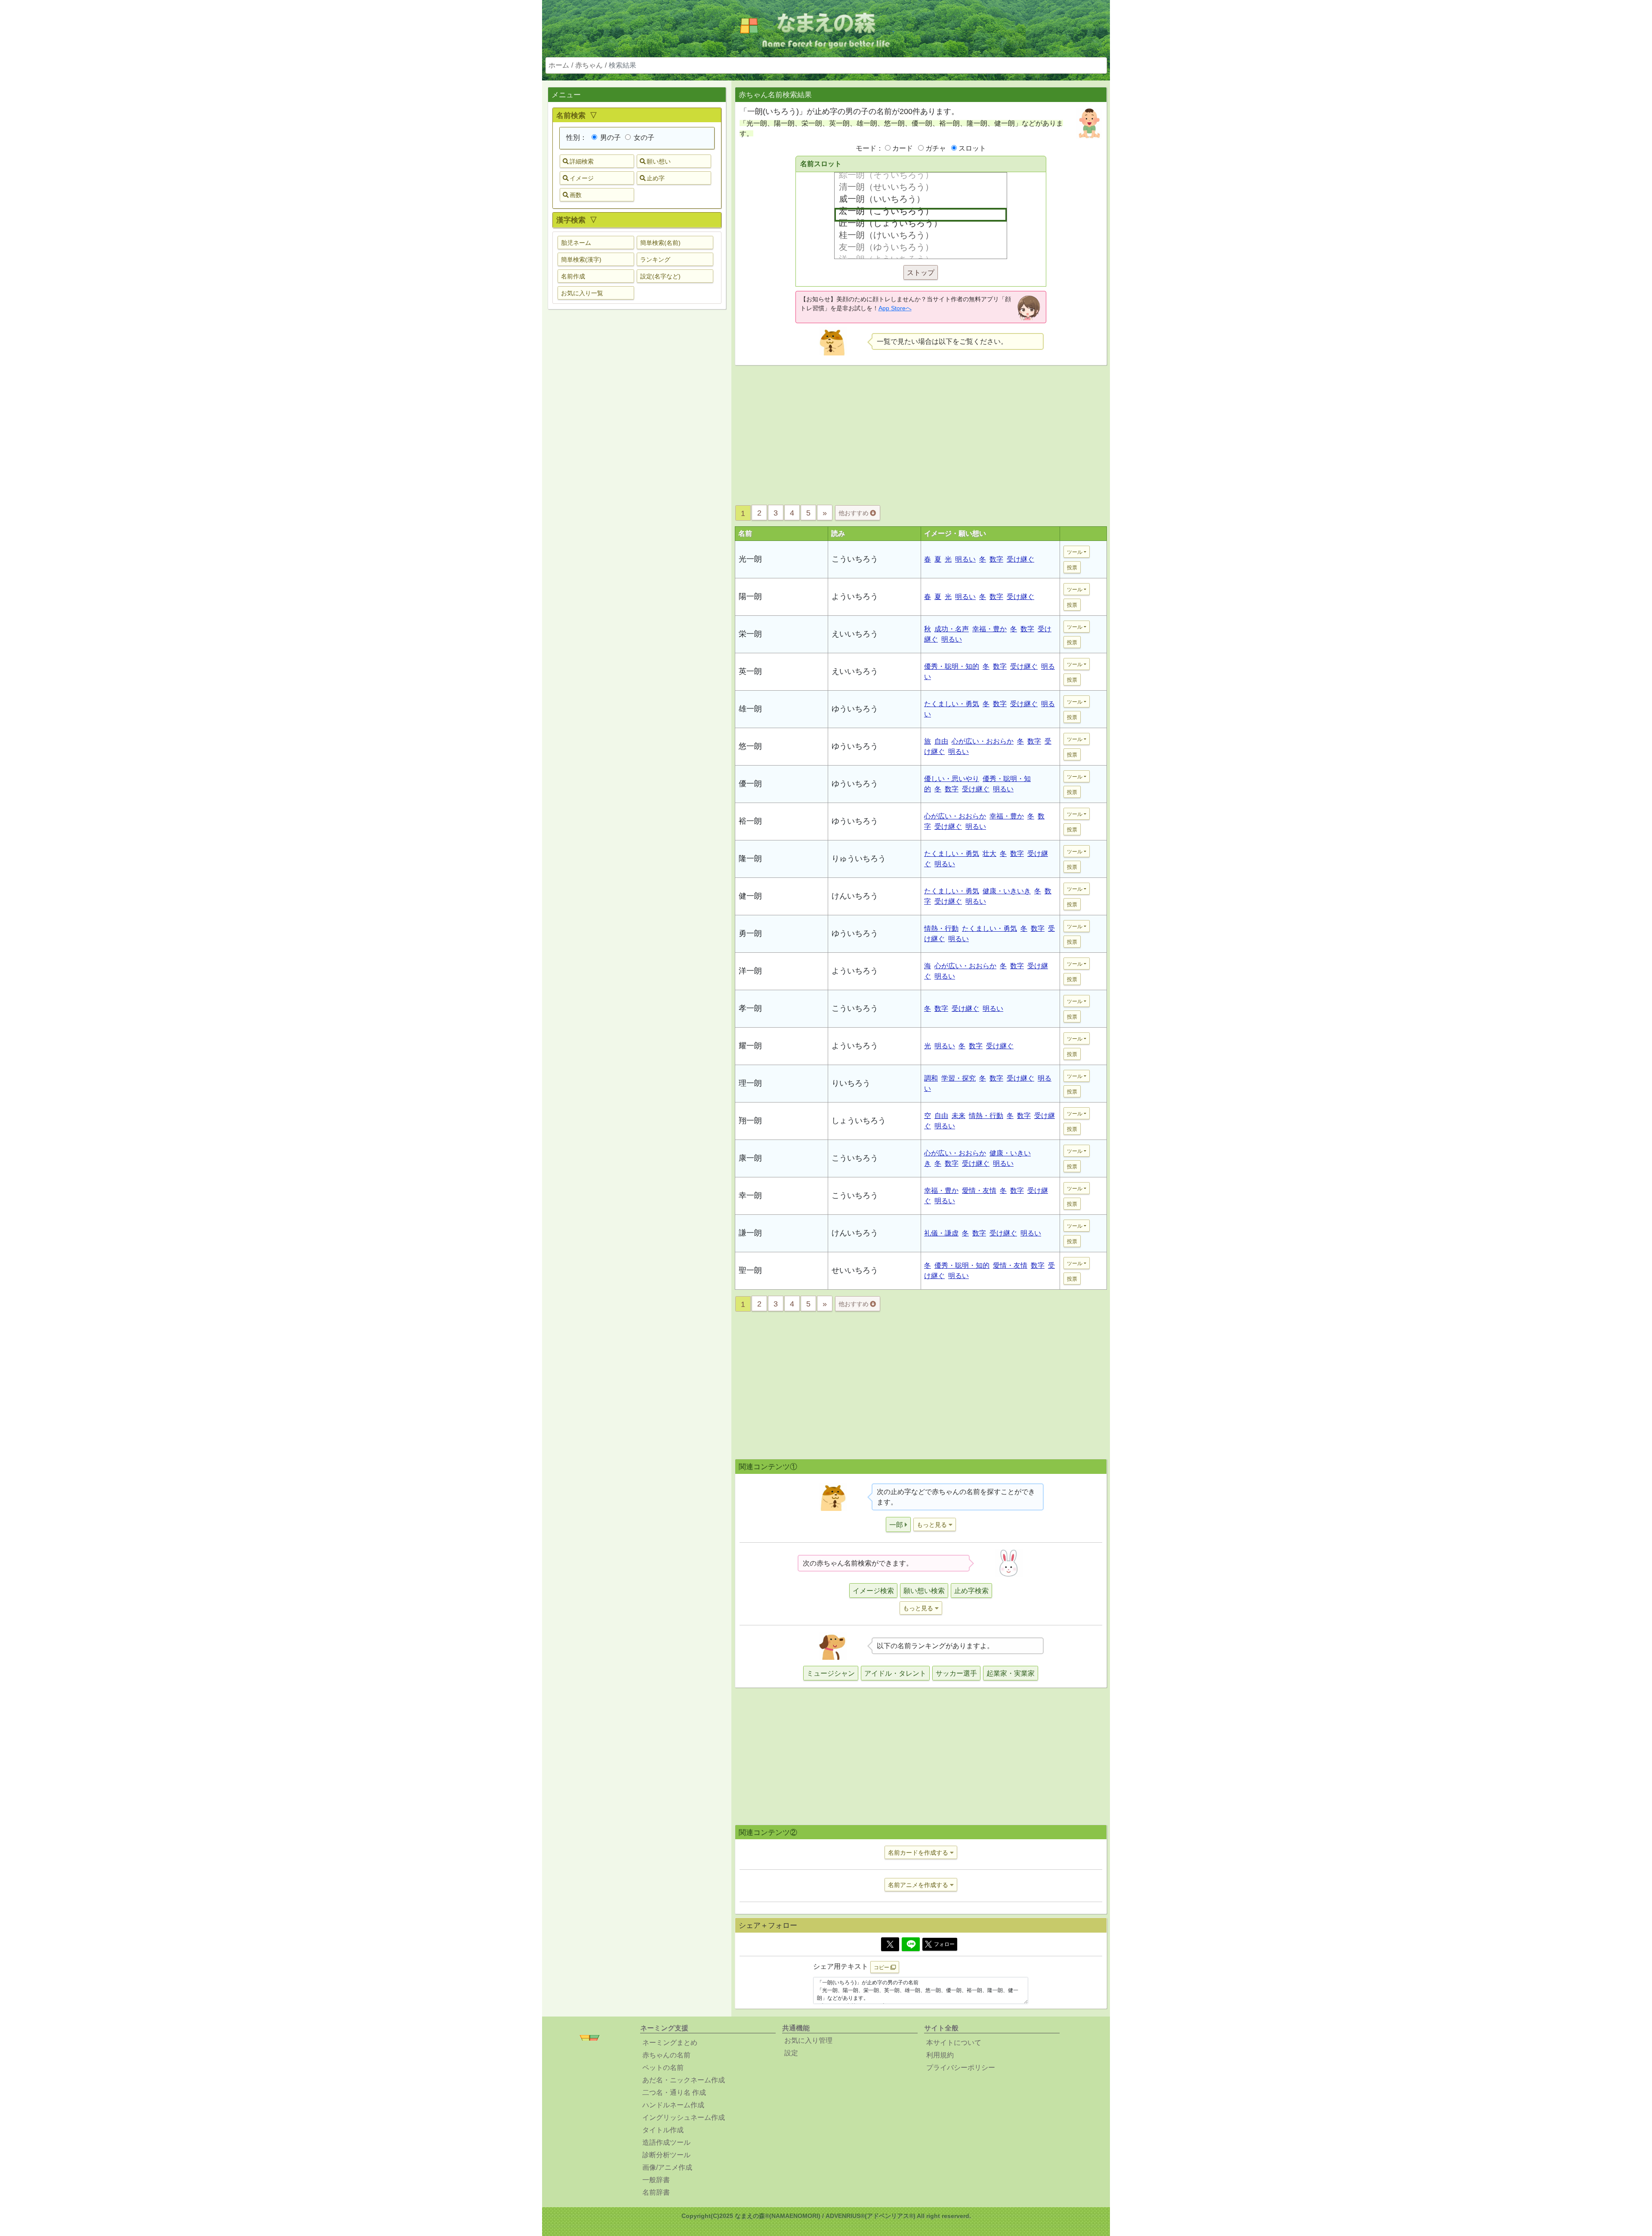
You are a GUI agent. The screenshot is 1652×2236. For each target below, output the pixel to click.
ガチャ (936, 148)
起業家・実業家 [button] (1011, 1673)
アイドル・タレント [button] (895, 1673)
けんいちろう (855, 896)
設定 (791, 2053)
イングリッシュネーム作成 (684, 2117)
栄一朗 (750, 634)
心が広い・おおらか (983, 741)
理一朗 (750, 1083)
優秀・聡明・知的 (952, 666)
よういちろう (855, 596)
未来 (959, 1116)
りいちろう (851, 1083)
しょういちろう (859, 1121)
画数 (576, 195)
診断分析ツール (666, 2155)
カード (903, 148)
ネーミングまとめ (670, 2043)
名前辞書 (656, 2192)
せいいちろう (855, 1270)
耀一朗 (750, 1046)
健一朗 (750, 896)
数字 (996, 559)
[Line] (911, 1944)
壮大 (989, 854)
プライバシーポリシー (961, 2068)
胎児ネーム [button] (576, 243)
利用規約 (940, 2055)
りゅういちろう (859, 859)
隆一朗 (750, 859)
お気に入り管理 (808, 2040)
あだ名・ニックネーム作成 (684, 2080)
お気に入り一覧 (582, 293)
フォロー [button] (944, 1944)
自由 (941, 741)
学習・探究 (959, 1078)
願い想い (659, 161)
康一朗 (750, 1158)
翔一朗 (750, 1121)
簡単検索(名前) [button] (660, 243)
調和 (931, 1078)
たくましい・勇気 (952, 704)
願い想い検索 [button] (924, 1591)
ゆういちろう (855, 709)
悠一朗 (750, 746)
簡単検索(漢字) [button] (581, 259)
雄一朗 (750, 709)
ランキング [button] (655, 259)
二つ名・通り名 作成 (674, 2092)
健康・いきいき (1007, 891)
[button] (898, 1524)
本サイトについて (954, 2043)
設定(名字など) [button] (660, 276)
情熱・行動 (941, 928)
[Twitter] (890, 1944)
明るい (965, 559)
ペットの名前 (663, 2068)
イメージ (582, 178)
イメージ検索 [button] (873, 1591)
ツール (1075, 552)
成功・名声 (952, 629)
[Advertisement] (637, 451)
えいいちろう (855, 634)
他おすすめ (854, 513)
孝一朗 (750, 1008)
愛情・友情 (979, 1191)
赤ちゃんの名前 (666, 2055)
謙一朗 (750, 1233)
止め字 (656, 178)
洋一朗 (750, 971)
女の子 (643, 137)
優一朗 (750, 784)
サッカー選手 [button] (956, 1673)
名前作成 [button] (573, 276)
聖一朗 (750, 1270)
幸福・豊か (989, 629)
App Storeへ (895, 308)
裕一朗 (750, 821)
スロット (972, 148)
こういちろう (855, 559)
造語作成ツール (666, 2142)
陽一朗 (750, 596)
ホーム (559, 65)
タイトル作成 (663, 2130)
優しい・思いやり (952, 779)
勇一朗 (750, 933)
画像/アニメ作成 (667, 2167)
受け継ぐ (1020, 559)
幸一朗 (750, 1195)
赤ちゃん (589, 65)
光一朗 (750, 559)
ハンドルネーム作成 (673, 2105)
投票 (1072, 568)
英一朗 (750, 671)
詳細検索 (582, 161)
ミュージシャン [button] (831, 1673)
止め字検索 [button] (971, 1591)
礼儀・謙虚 (941, 1233)
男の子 (610, 137)
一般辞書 (656, 2180)
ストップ (921, 273)
